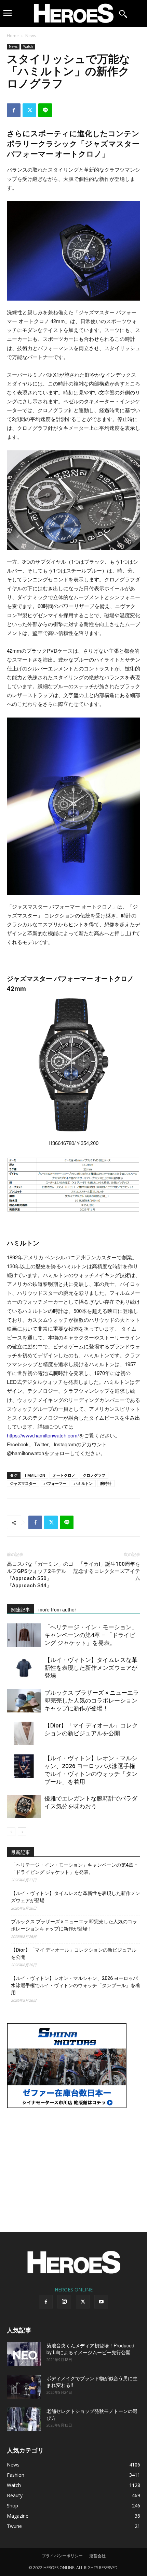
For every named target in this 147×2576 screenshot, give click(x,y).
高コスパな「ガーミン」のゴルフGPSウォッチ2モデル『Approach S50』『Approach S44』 (40, 1575)
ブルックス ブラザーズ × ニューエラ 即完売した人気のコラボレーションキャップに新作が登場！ (92, 1701)
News (31, 36)
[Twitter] (29, 110)
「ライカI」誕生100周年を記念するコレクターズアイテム (107, 1571)
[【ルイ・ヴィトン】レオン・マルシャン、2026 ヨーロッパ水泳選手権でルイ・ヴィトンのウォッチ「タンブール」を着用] (24, 1766)
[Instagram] (64, 2302)
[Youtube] (101, 2302)
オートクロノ (64, 1475)
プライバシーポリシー (62, 2556)
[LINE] (45, 110)
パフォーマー (55, 1483)
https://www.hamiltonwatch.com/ (43, 1435)
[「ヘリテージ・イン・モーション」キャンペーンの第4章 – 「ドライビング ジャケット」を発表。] (24, 1635)
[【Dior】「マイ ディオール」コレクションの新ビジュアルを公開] (24, 1733)
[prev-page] (11, 1832)
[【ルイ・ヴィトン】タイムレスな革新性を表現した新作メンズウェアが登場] (24, 1668)
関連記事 (21, 1609)
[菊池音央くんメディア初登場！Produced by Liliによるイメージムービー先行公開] (24, 2354)
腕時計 (106, 1483)
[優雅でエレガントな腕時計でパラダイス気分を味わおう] (24, 1806)
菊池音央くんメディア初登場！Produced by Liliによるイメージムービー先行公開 (90, 2349)
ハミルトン (83, 1483)
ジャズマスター (23, 1483)
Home (13, 36)
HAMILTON (35, 1475)
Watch (28, 46)
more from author (57, 1609)
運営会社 (97, 2556)
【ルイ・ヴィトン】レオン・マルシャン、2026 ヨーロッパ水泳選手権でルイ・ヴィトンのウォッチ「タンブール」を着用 (76, 1985)
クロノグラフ (94, 1475)
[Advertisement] (73, 2166)
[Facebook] (14, 110)
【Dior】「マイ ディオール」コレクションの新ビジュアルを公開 (74, 1953)
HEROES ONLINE (74, 2290)
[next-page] (22, 1832)
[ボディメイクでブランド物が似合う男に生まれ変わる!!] (24, 2387)
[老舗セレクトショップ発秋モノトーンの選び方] (24, 2419)
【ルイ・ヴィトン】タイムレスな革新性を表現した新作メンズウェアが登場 (91, 1668)
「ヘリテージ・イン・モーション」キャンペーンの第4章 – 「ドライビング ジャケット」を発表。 (91, 1635)
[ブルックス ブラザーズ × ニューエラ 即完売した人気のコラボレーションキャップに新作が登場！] (24, 1701)
